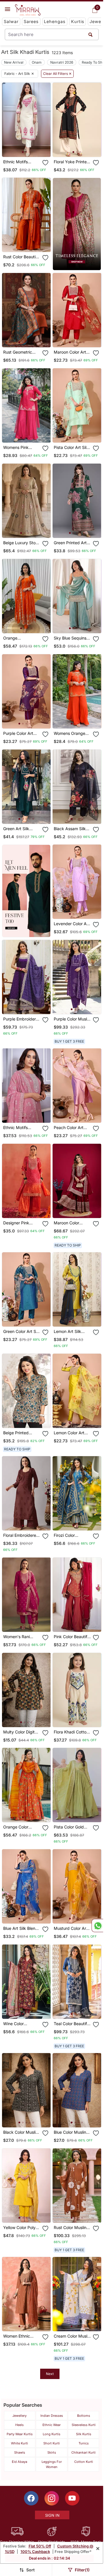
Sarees (31, 21)
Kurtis (78, 21)
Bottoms (84, 2416)
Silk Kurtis (84, 2434)
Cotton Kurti (84, 2462)
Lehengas (55, 21)
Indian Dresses (52, 2416)
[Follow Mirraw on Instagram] (52, 2498)
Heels (19, 2425)
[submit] (90, 34)
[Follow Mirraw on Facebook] (31, 2498)
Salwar (11, 21)
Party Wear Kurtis (20, 2434)
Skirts (52, 2452)
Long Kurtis (52, 2434)
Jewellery (19, 2416)
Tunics (84, 2443)
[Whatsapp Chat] (97, 1926)
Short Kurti (52, 2443)
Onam (37, 62)
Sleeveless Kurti (84, 2425)
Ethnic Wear (52, 2425)
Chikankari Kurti (83, 2452)
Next (50, 2374)
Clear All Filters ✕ (57, 74)
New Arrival (14, 62)
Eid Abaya (19, 2462)
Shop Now (31, 148)
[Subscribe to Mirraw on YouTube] (72, 2498)
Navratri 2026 (62, 62)
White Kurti (19, 2443)
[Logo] (28, 10)
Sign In (52, 2515)
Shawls (20, 2452)
